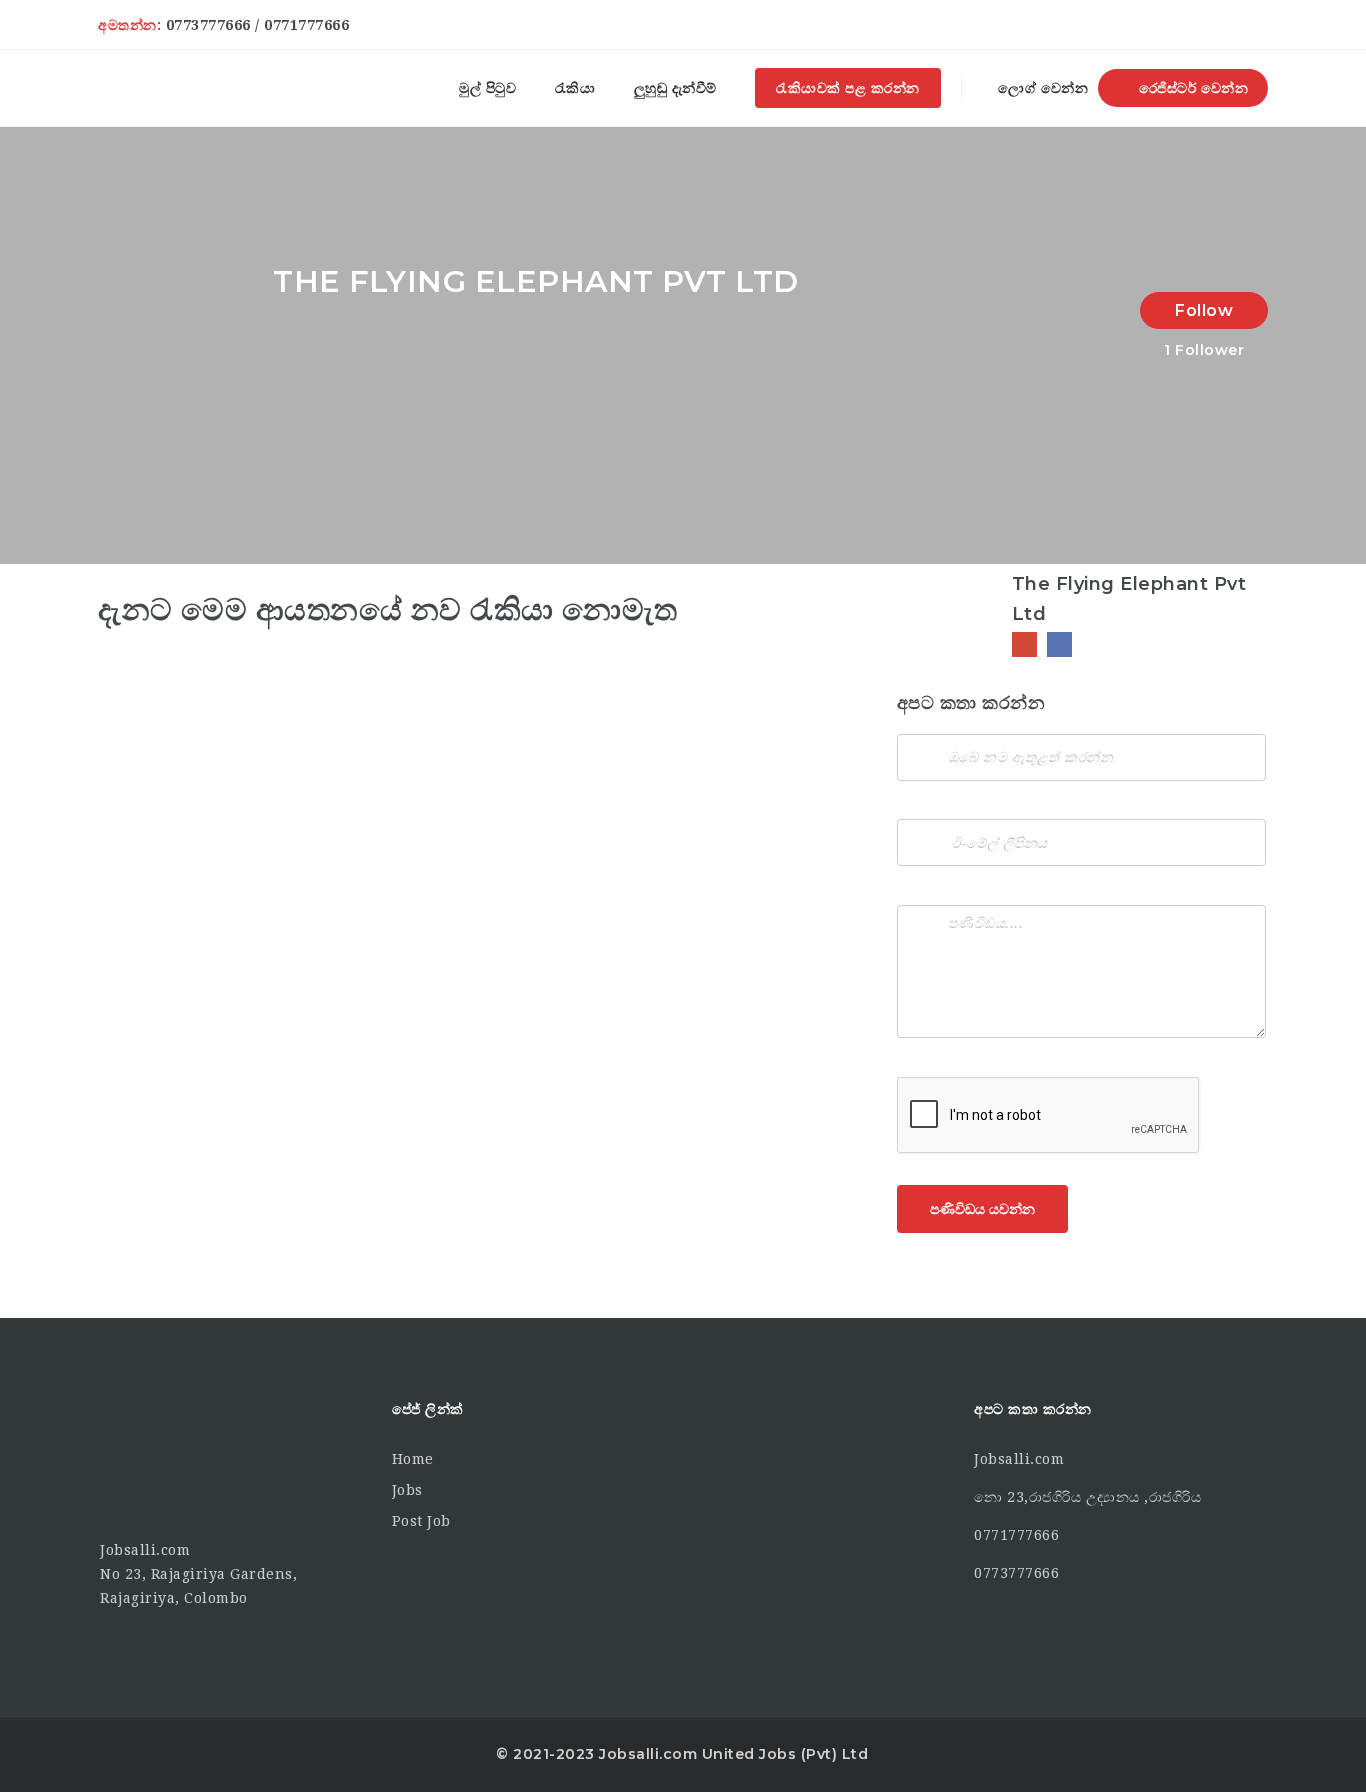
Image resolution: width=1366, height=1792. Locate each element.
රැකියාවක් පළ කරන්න (848, 88)
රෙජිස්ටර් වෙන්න (1191, 88)
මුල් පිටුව (487, 88)
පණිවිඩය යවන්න (982, 1209)
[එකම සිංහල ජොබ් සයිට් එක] (130, 88)
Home (413, 1459)
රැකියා (575, 88)
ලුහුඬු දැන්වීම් (675, 88)
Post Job (421, 1521)
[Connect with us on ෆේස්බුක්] (1059, 644)
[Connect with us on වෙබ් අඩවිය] (1024, 644)
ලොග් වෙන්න (1041, 88)
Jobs (407, 1490)
